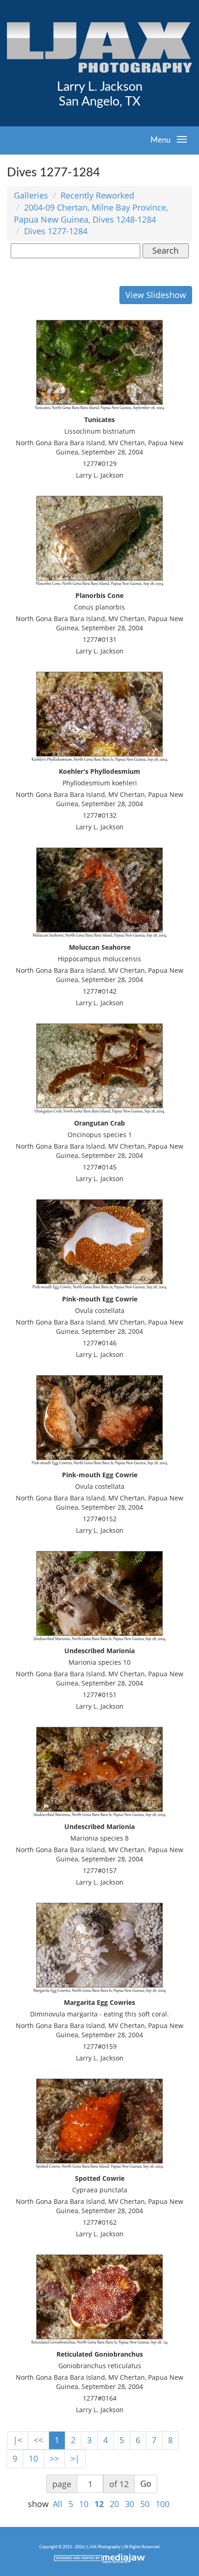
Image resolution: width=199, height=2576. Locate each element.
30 (130, 2504)
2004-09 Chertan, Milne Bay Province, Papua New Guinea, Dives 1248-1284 (91, 213)
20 (114, 2504)
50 (145, 2504)
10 (33, 2458)
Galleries (31, 195)
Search (165, 250)
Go (146, 2483)
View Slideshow (156, 295)
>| (75, 2458)
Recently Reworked (97, 195)
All (58, 2504)
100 (162, 2504)
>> (54, 2458)
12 (99, 2504)
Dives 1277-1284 (56, 231)
